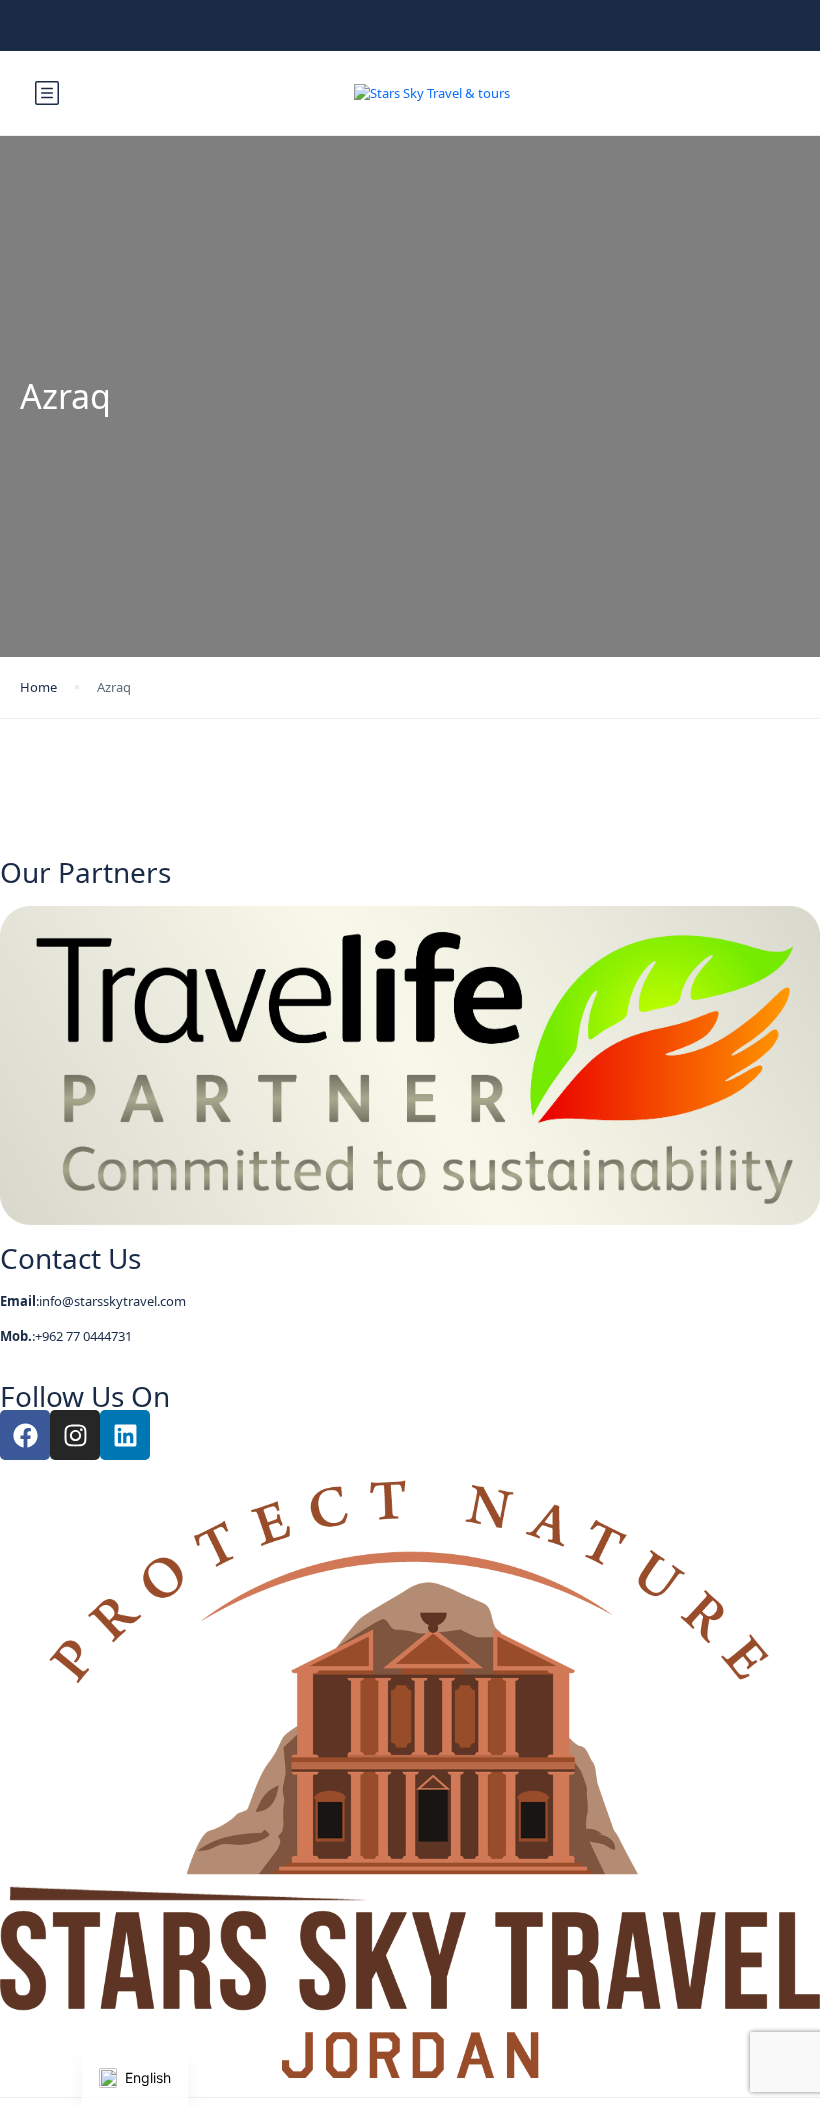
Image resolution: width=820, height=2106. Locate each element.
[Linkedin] (125, 1435)
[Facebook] (25, 1435)
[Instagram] (75, 1435)
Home (38, 687)
